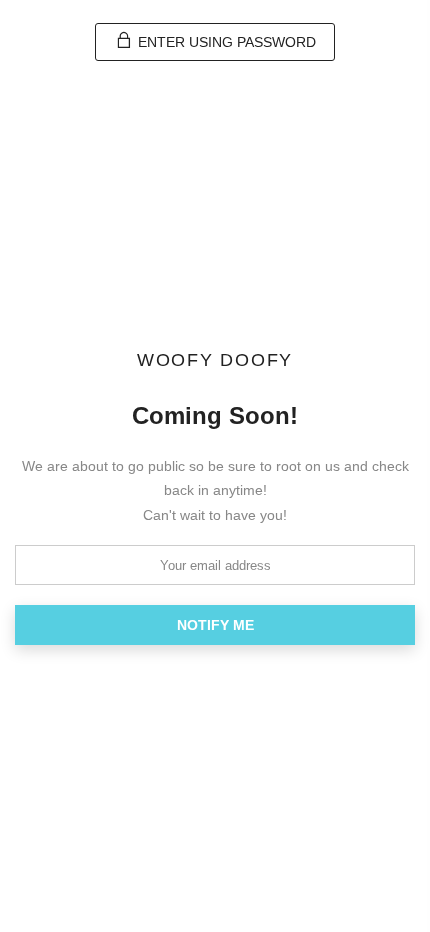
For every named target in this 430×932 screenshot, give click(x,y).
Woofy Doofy (215, 361)
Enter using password (225, 42)
